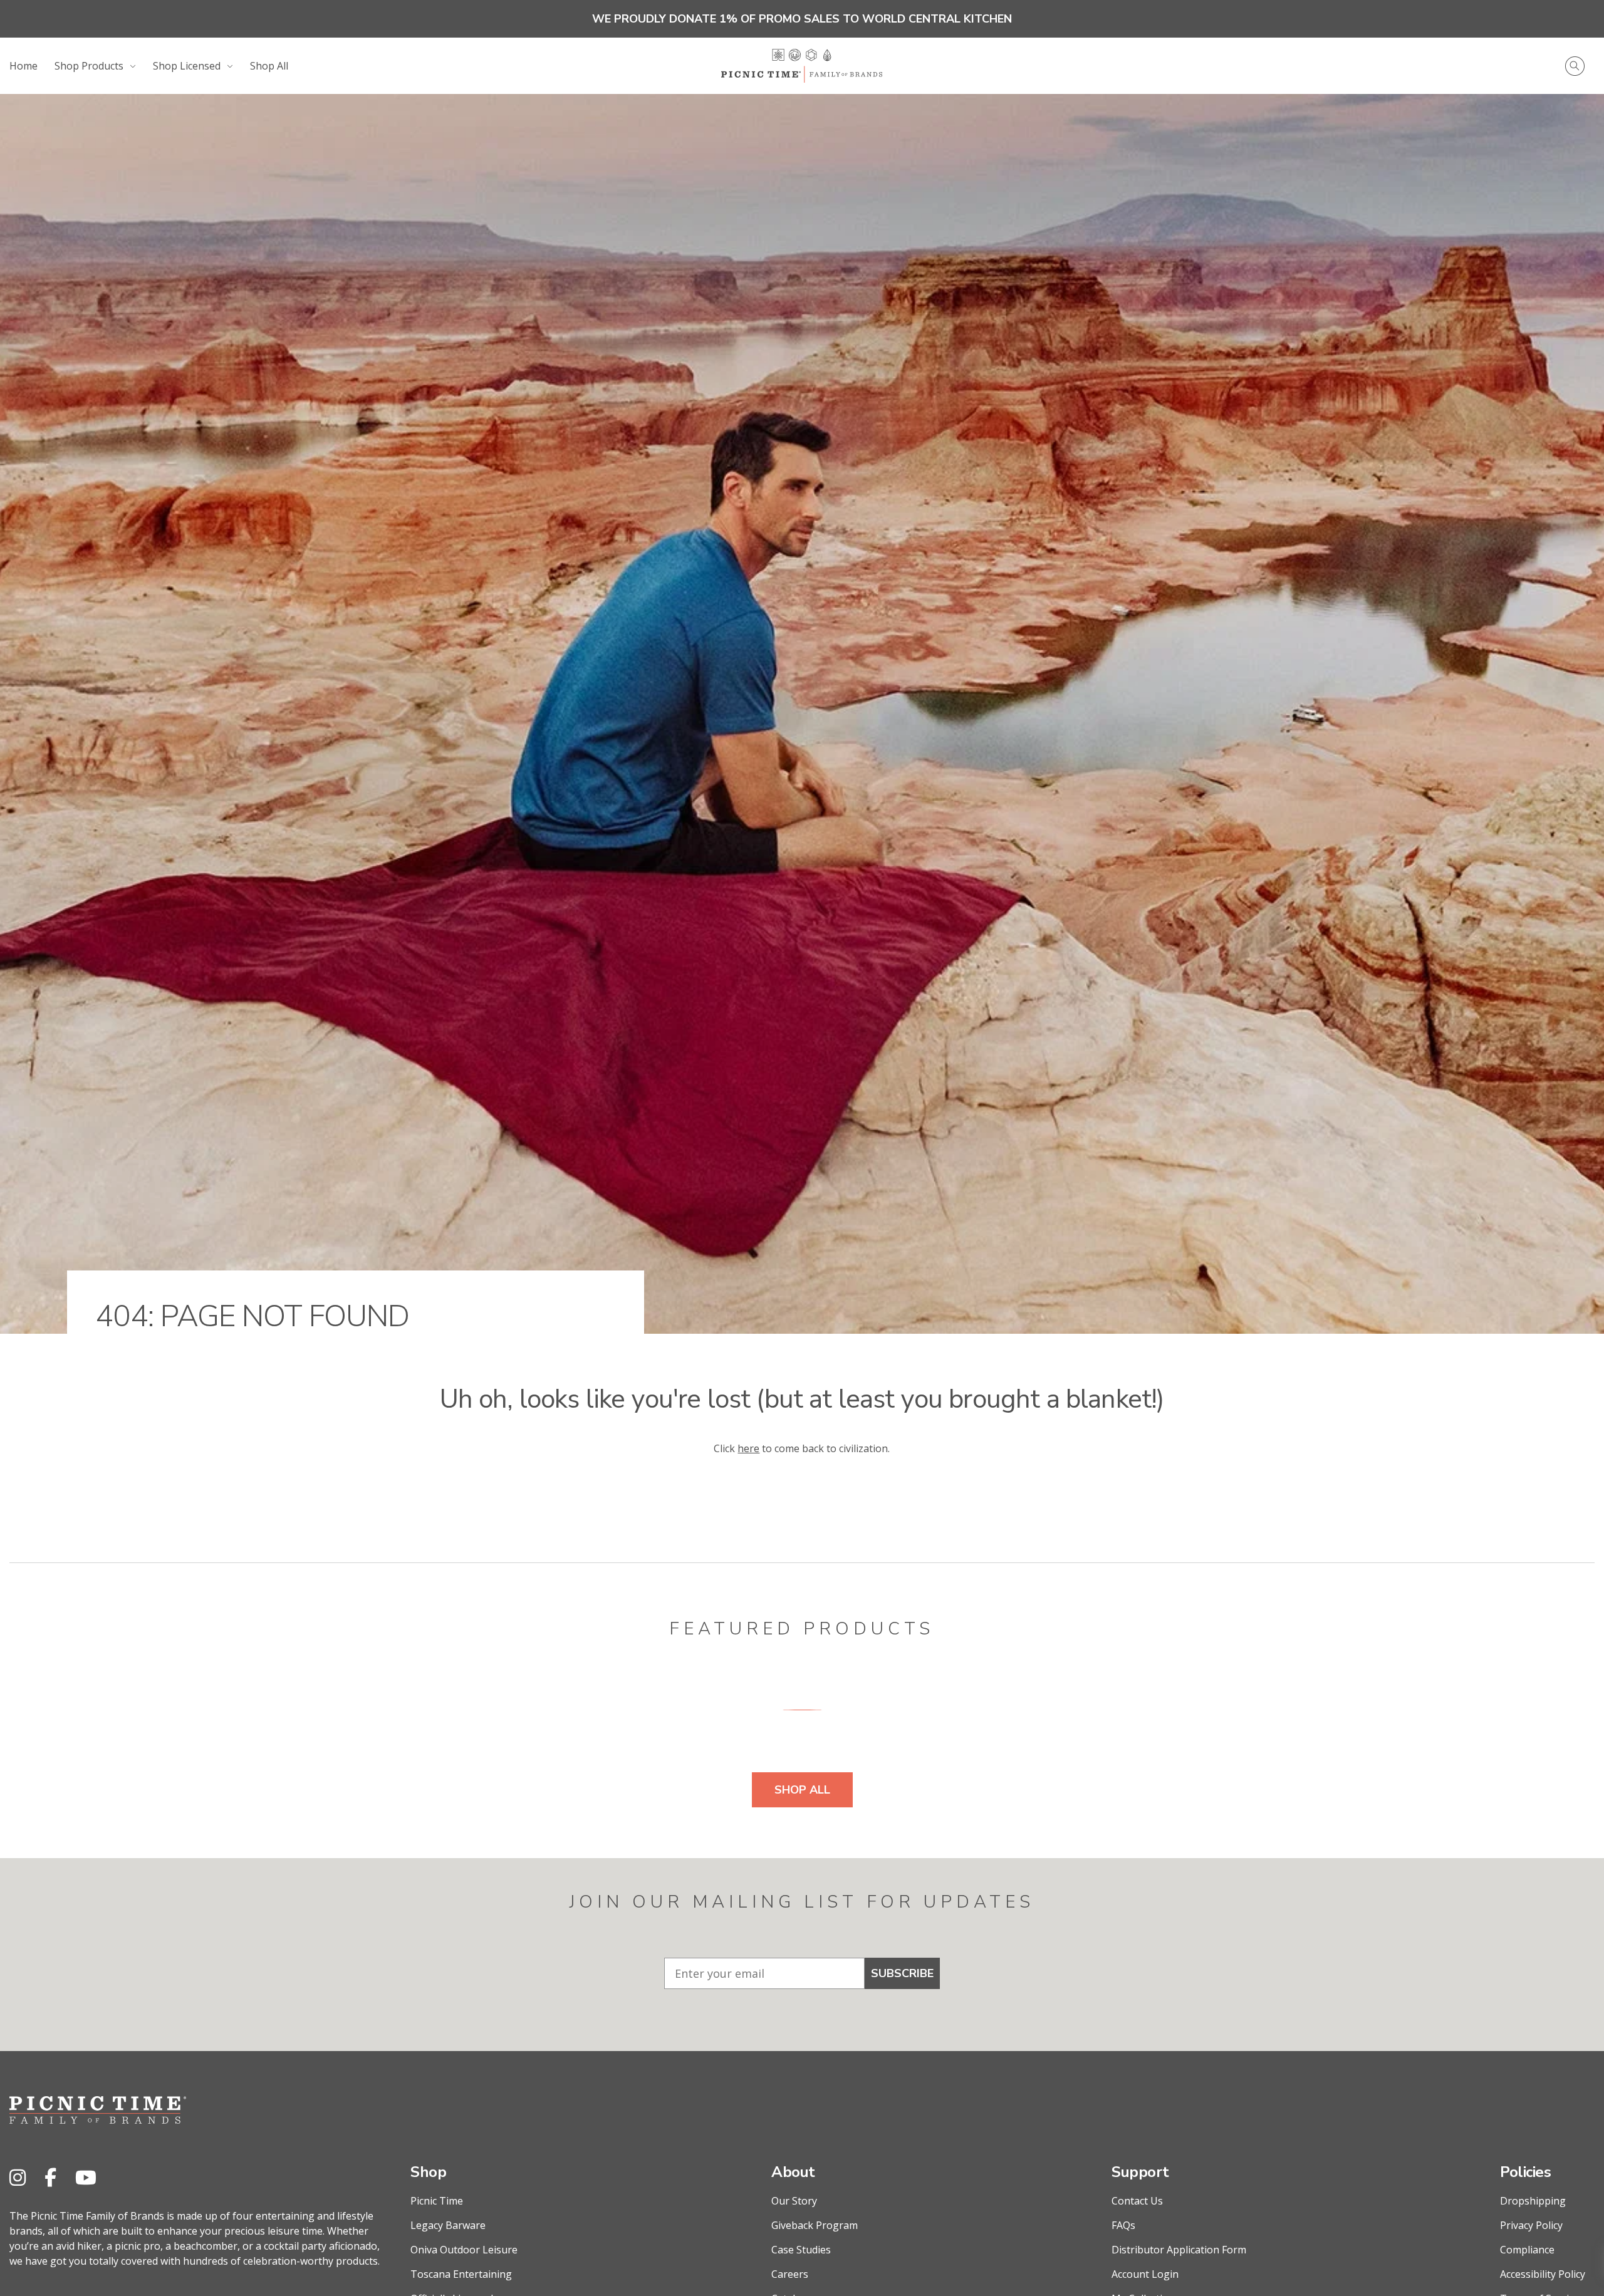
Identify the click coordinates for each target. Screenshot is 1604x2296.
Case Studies (801, 2250)
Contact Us (1137, 2201)
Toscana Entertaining (461, 2274)
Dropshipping (1533, 2201)
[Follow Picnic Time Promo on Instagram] (18, 2177)
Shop (428, 2172)
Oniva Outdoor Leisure (464, 2250)
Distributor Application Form (1179, 2250)
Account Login (1145, 2274)
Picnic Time (437, 2201)
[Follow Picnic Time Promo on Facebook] (50, 2177)
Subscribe (902, 1973)
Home (23, 66)
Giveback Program (815, 2225)
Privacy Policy (1531, 2225)
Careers (790, 2274)
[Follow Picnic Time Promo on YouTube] (86, 2177)
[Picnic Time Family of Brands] (802, 66)
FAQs (1123, 2225)
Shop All (269, 66)
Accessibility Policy (1543, 2274)
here (748, 1448)
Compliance (1527, 2250)
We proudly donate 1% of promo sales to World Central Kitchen (802, 19)
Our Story (794, 2201)
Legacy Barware (448, 2225)
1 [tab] (802, 1709)
